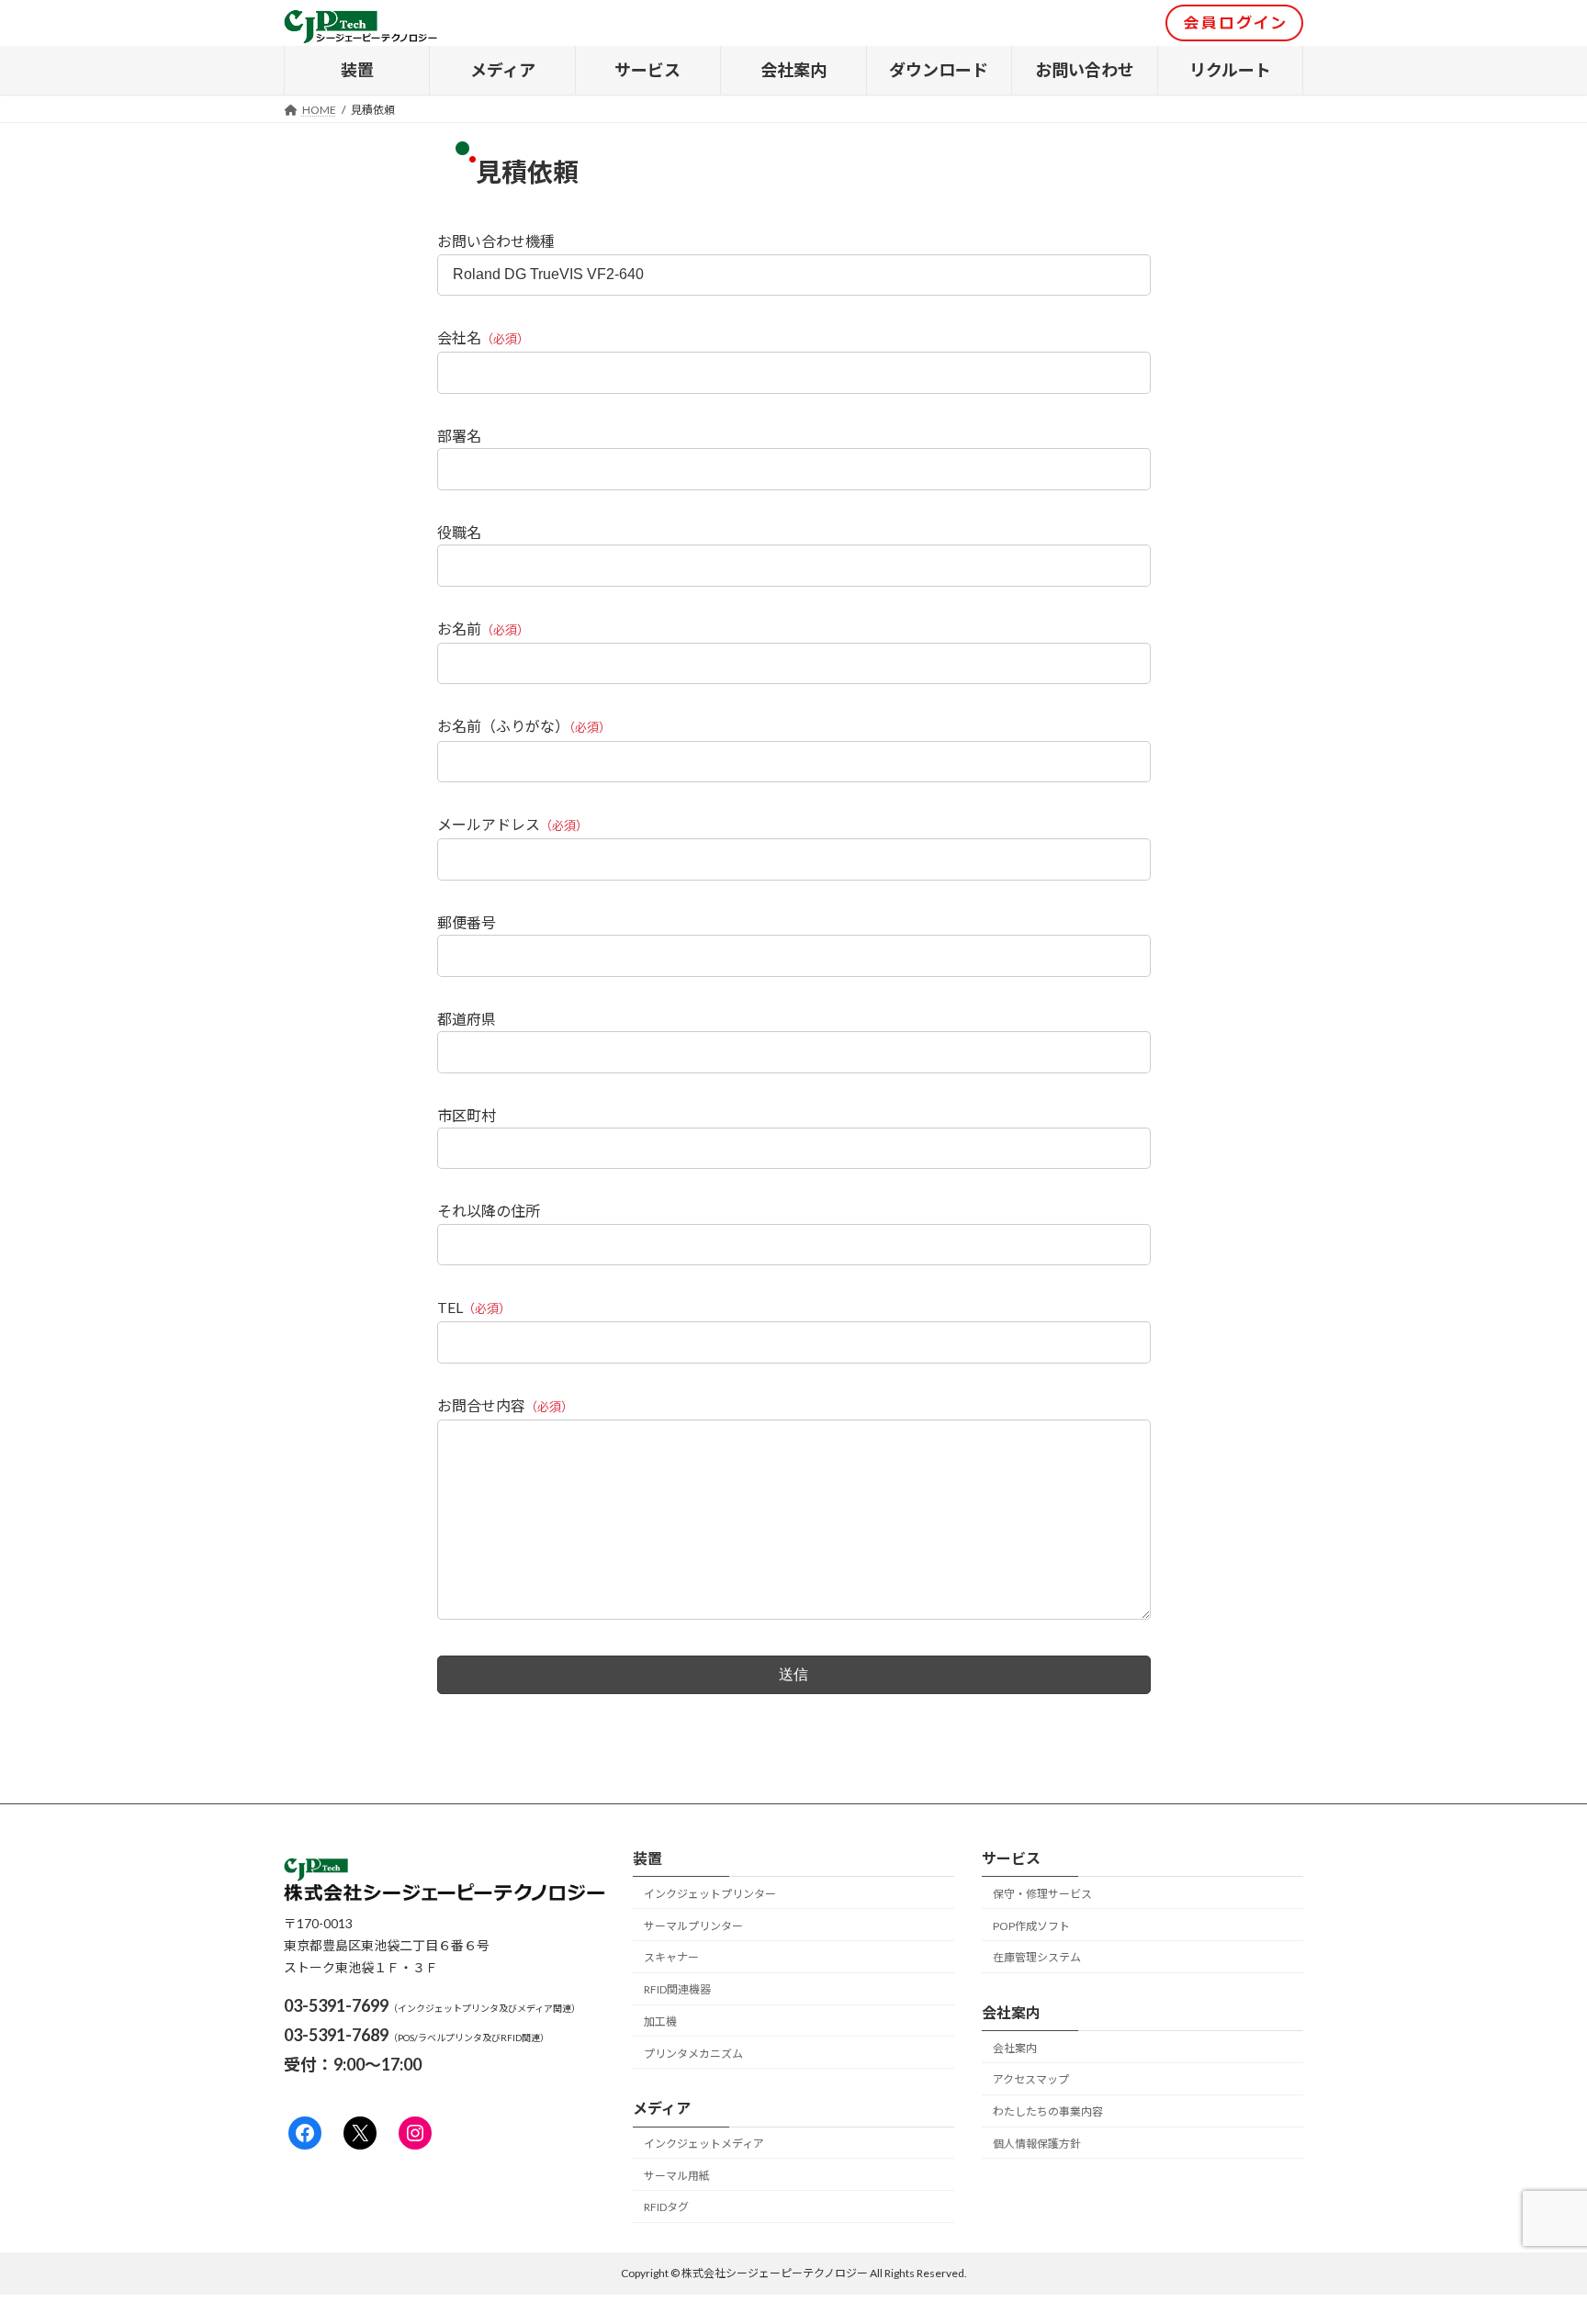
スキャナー (671, 1958)
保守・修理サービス (1042, 1894)
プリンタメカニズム (693, 2054)
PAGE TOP (1533, 2237)
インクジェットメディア (704, 2144)
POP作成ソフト (1031, 1926)
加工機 (660, 2021)
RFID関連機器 (677, 1989)
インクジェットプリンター (710, 1894)
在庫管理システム (1037, 1958)
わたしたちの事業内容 (1048, 2111)
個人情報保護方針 (1037, 2144)
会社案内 (1015, 2048)
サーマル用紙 (677, 2176)
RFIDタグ (666, 2208)
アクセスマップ (1031, 2079)
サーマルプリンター (693, 1926)
